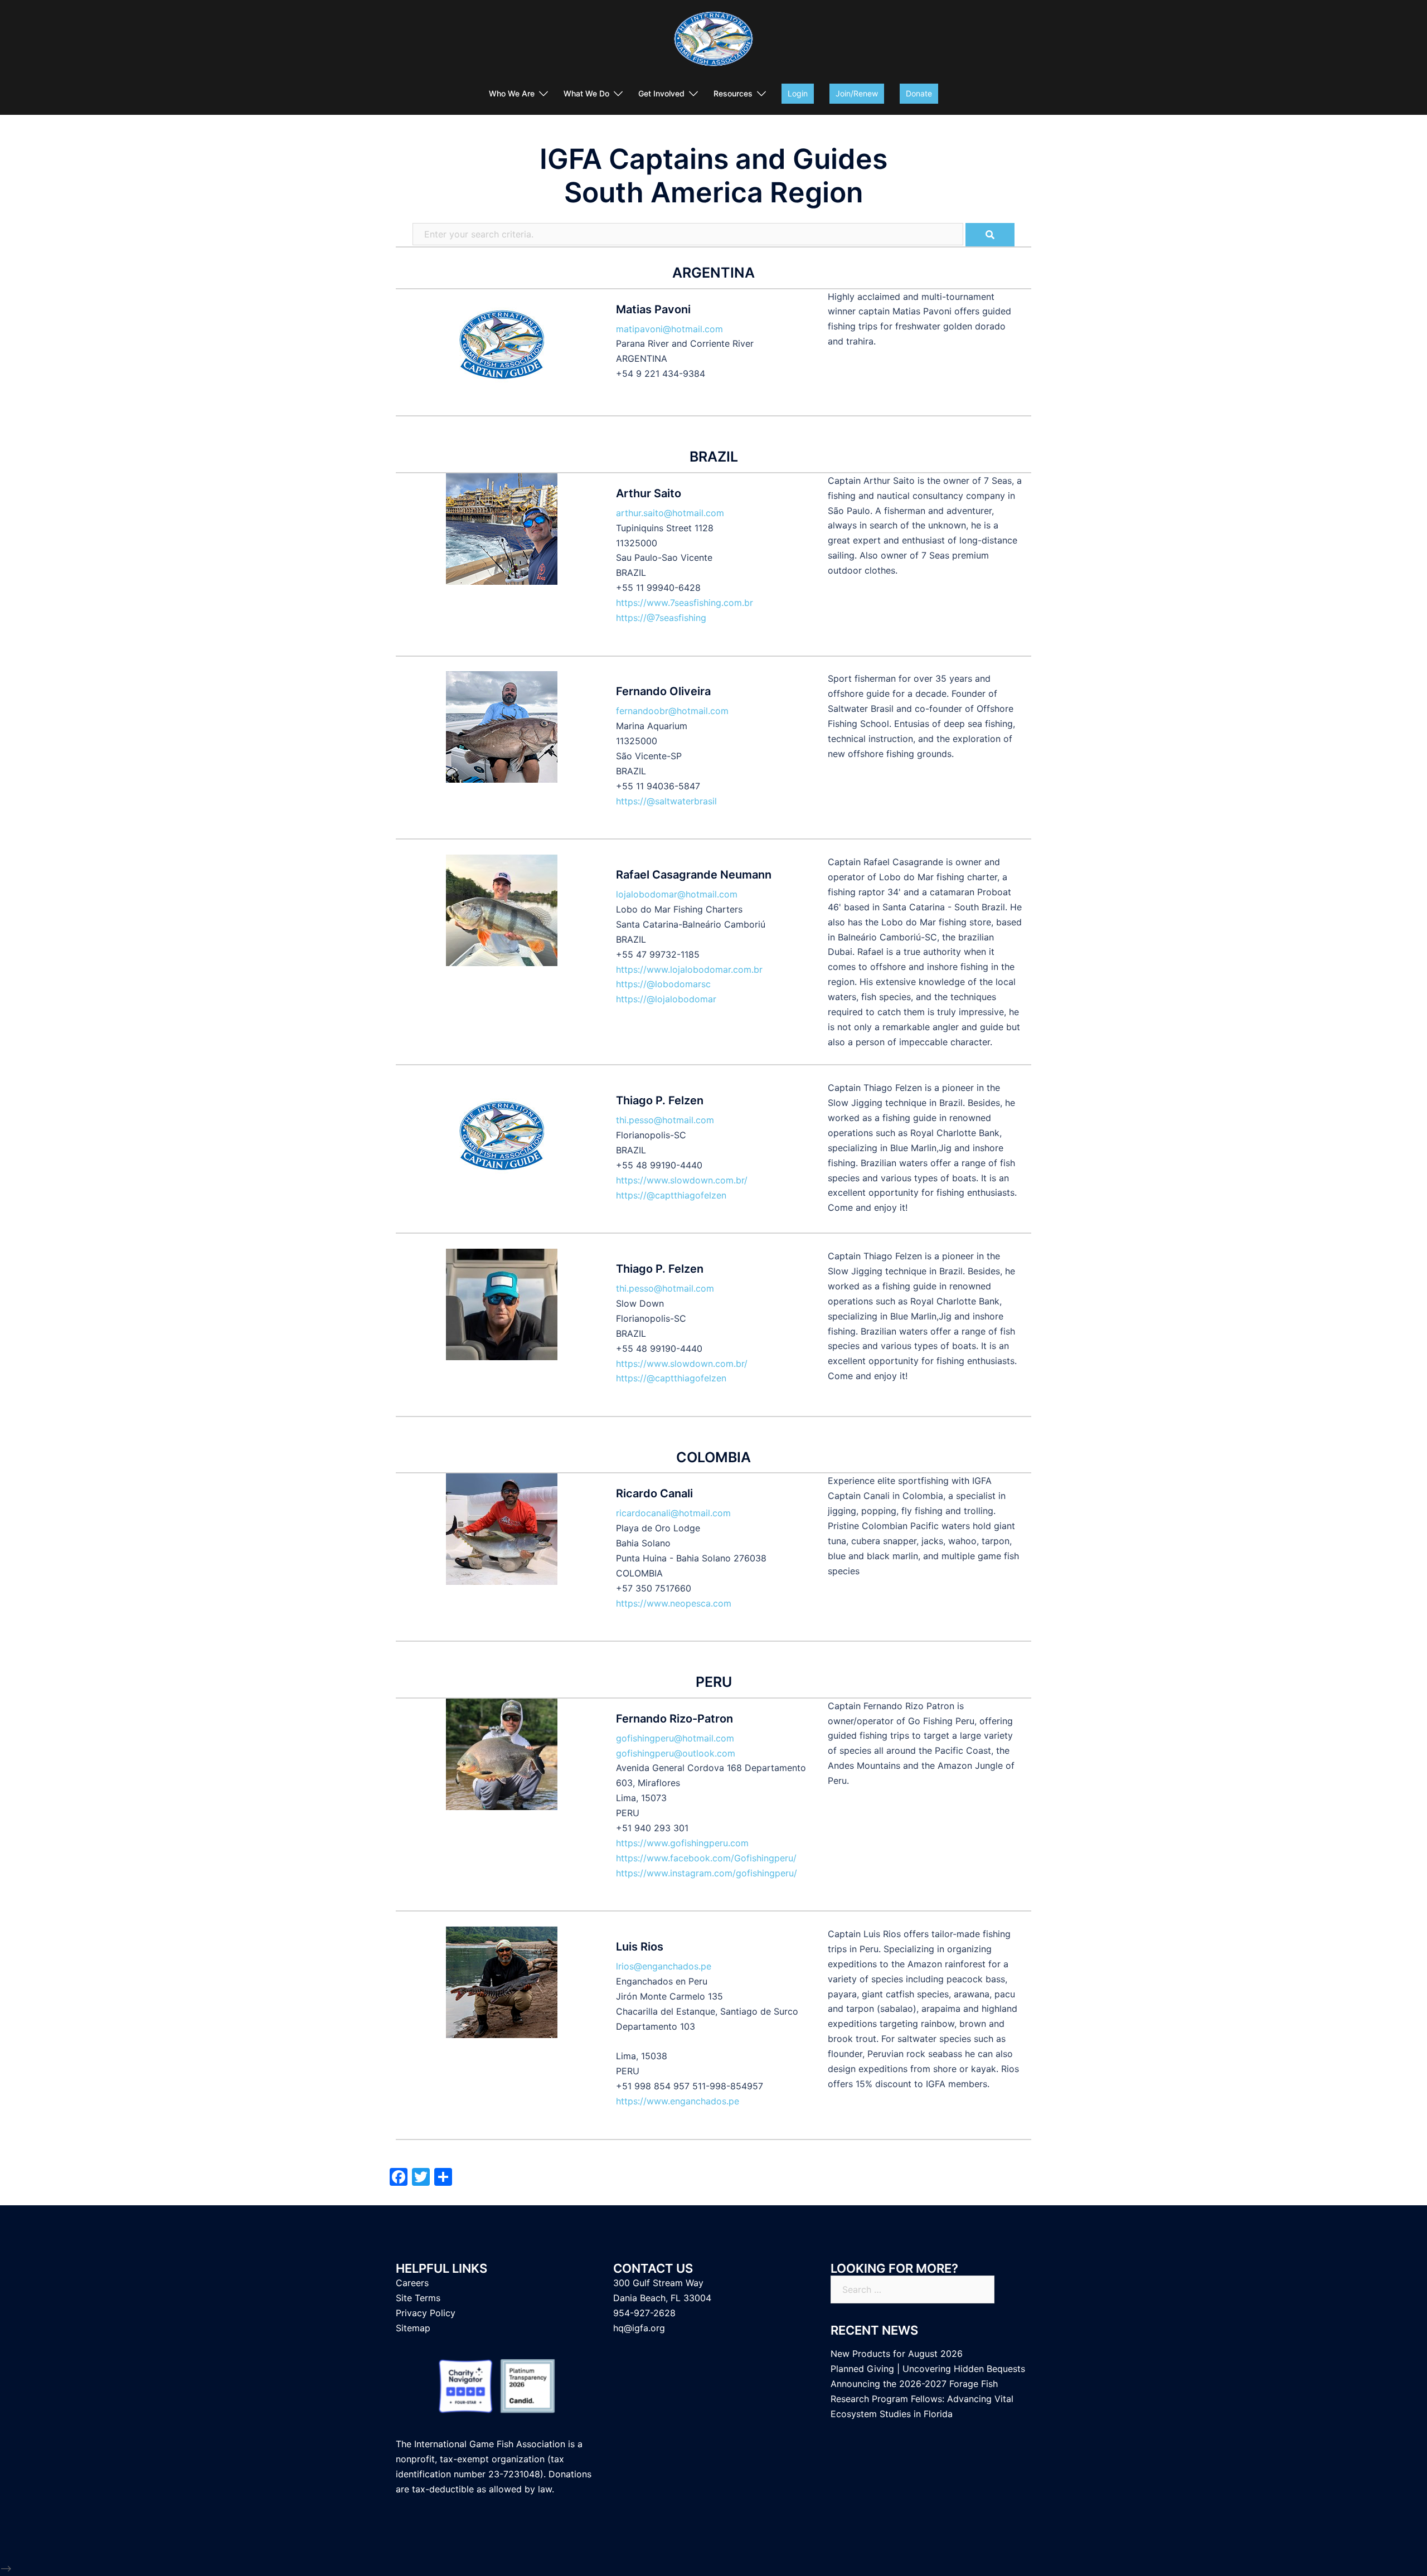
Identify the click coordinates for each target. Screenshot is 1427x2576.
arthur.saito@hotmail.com (670, 513)
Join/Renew (857, 93)
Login (798, 93)
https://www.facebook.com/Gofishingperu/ (706, 1858)
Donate (919, 93)
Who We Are (512, 93)
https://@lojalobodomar (666, 999)
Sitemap (413, 2328)
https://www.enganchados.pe (678, 2101)
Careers (412, 2283)
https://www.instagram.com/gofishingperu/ (707, 1873)
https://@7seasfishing (661, 618)
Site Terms (418, 2298)
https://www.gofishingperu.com (682, 1843)
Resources (733, 93)
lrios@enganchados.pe (664, 1966)
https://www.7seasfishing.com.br (685, 603)
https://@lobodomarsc (663, 984)
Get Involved (661, 93)
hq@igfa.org (639, 2328)
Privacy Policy (426, 2313)
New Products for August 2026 (897, 2354)
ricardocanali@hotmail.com (673, 1513)
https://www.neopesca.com (674, 1603)
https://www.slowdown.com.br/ (682, 1180)
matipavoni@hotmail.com (669, 329)
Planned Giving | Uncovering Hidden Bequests (928, 2369)
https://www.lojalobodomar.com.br (689, 969)
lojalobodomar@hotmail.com (677, 894)
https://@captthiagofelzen (671, 1195)
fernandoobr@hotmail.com (672, 711)
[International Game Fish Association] (713, 42)
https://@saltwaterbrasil (666, 801)
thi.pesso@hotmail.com (665, 1120)
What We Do (586, 93)
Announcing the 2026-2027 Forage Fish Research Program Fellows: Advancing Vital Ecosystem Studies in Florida (922, 2399)
